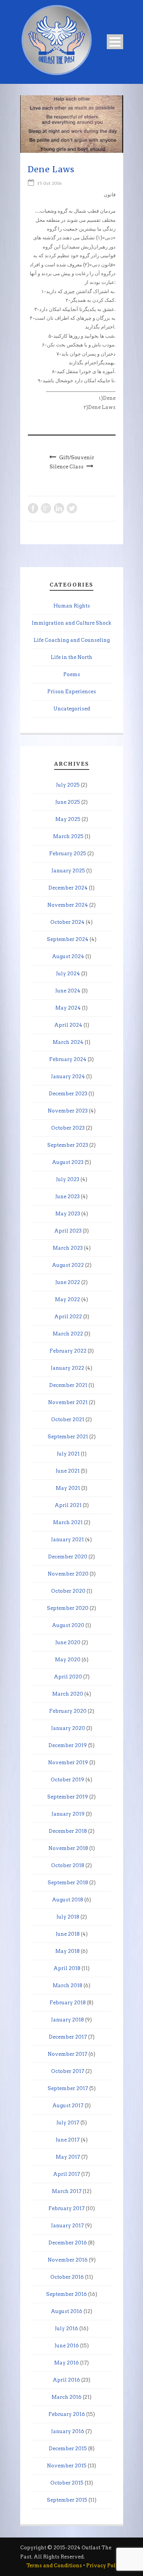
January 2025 (68, 871)
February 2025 (68, 854)
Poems (72, 674)
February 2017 (67, 2208)
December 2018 (68, 1831)
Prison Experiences (72, 692)
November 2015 (67, 2466)
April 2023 (68, 1231)
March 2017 (67, 2191)
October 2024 (67, 922)
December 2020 (68, 1557)
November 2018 (68, 1848)
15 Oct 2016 (50, 183)
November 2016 (68, 2260)
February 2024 (68, 1059)
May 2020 (68, 1660)
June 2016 (67, 2346)
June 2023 (67, 1197)
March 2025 (68, 836)
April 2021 (68, 1505)
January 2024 (68, 1076)
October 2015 (67, 2483)
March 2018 (67, 1985)
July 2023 (68, 1179)
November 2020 (68, 1574)
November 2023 (68, 1111)
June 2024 (68, 991)
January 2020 (68, 1728)
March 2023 (68, 1248)
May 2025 (68, 819)
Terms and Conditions (54, 2566)
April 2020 (68, 1677)
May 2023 (68, 1214)
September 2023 (68, 1145)
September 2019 (68, 1797)
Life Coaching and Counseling (72, 640)
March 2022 (68, 1334)
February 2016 (67, 2414)
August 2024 (68, 956)
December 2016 (68, 2243)
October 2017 (68, 2071)
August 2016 (67, 2311)
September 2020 (68, 1608)
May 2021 (68, 1488)
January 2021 (67, 1540)
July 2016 (67, 2328)
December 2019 (68, 1745)
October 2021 (68, 1419)
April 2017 (67, 2174)
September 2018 (68, 1883)
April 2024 (68, 1025)
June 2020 (68, 1642)
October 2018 (68, 1865)
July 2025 (68, 785)
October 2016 (67, 2277)
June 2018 (68, 1934)
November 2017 (67, 2054)
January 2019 (68, 1814)
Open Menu (115, 42)
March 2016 (67, 2397)
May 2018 (67, 1951)
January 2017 (67, 2226)
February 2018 (68, 2003)
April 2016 (66, 2380)
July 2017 (68, 2123)
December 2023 (68, 1094)
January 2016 (68, 2431)
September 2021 (68, 1437)
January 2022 (67, 1368)
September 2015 (67, 2500)
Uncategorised (72, 709)
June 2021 (68, 1471)
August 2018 (67, 1900)
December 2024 (68, 888)
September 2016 (67, 2294)
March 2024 (68, 1042)
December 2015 (68, 2449)
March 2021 (68, 1522)
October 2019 (67, 1780)
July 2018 (68, 1917)
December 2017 (68, 2037)
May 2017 (68, 2157)
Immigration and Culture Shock (71, 623)
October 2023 (68, 1128)
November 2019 (68, 1762)
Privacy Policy (105, 2566)
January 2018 (67, 2020)
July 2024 (68, 974)
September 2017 (68, 2088)
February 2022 (68, 1351)
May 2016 (67, 2363)
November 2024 (68, 905)
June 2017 (68, 2140)
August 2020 (68, 1625)
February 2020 (68, 1711)
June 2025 (68, 802)
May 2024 (68, 1008)
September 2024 (68, 939)
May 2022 (67, 1299)
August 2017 (68, 2106)
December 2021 (68, 1385)
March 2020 (68, 1694)
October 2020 (68, 1591)
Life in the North (71, 657)
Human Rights (72, 606)
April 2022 (68, 1317)
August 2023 (68, 1162)
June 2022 (68, 1282)
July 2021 (68, 1454)
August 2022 (68, 1265)
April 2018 (67, 1968)
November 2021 (68, 1402)
